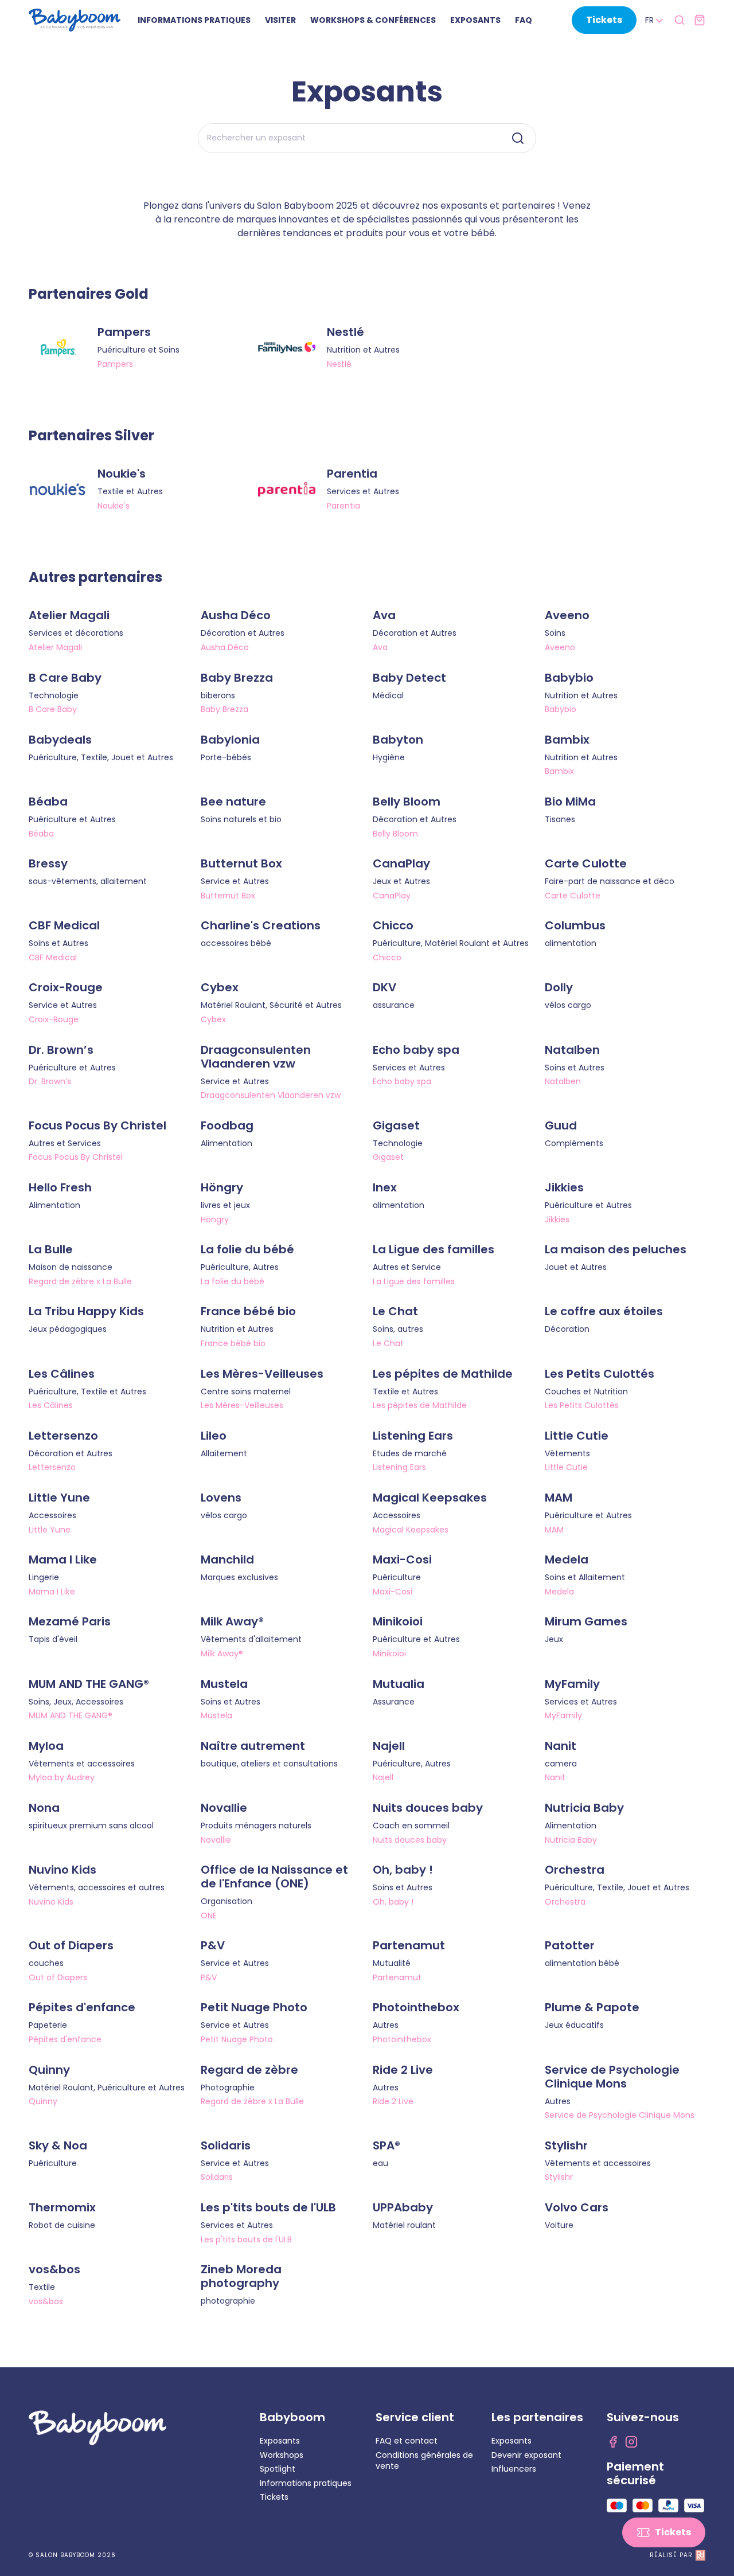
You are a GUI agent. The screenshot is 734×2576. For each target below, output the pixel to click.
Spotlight (278, 2469)
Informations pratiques (306, 2483)
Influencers (514, 2469)
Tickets (274, 2497)
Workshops (282, 2455)
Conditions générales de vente (424, 2461)
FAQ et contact (407, 2441)
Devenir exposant (526, 2455)
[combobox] (655, 21)
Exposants (280, 2441)
